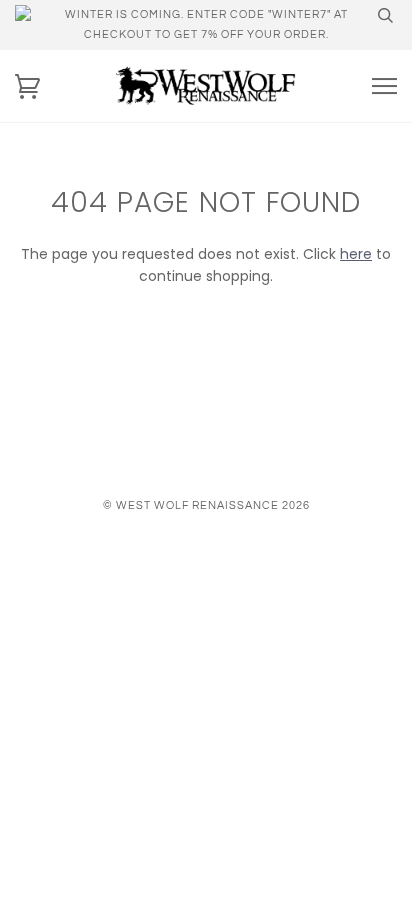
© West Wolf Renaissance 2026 (206, 505)
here (356, 254)
